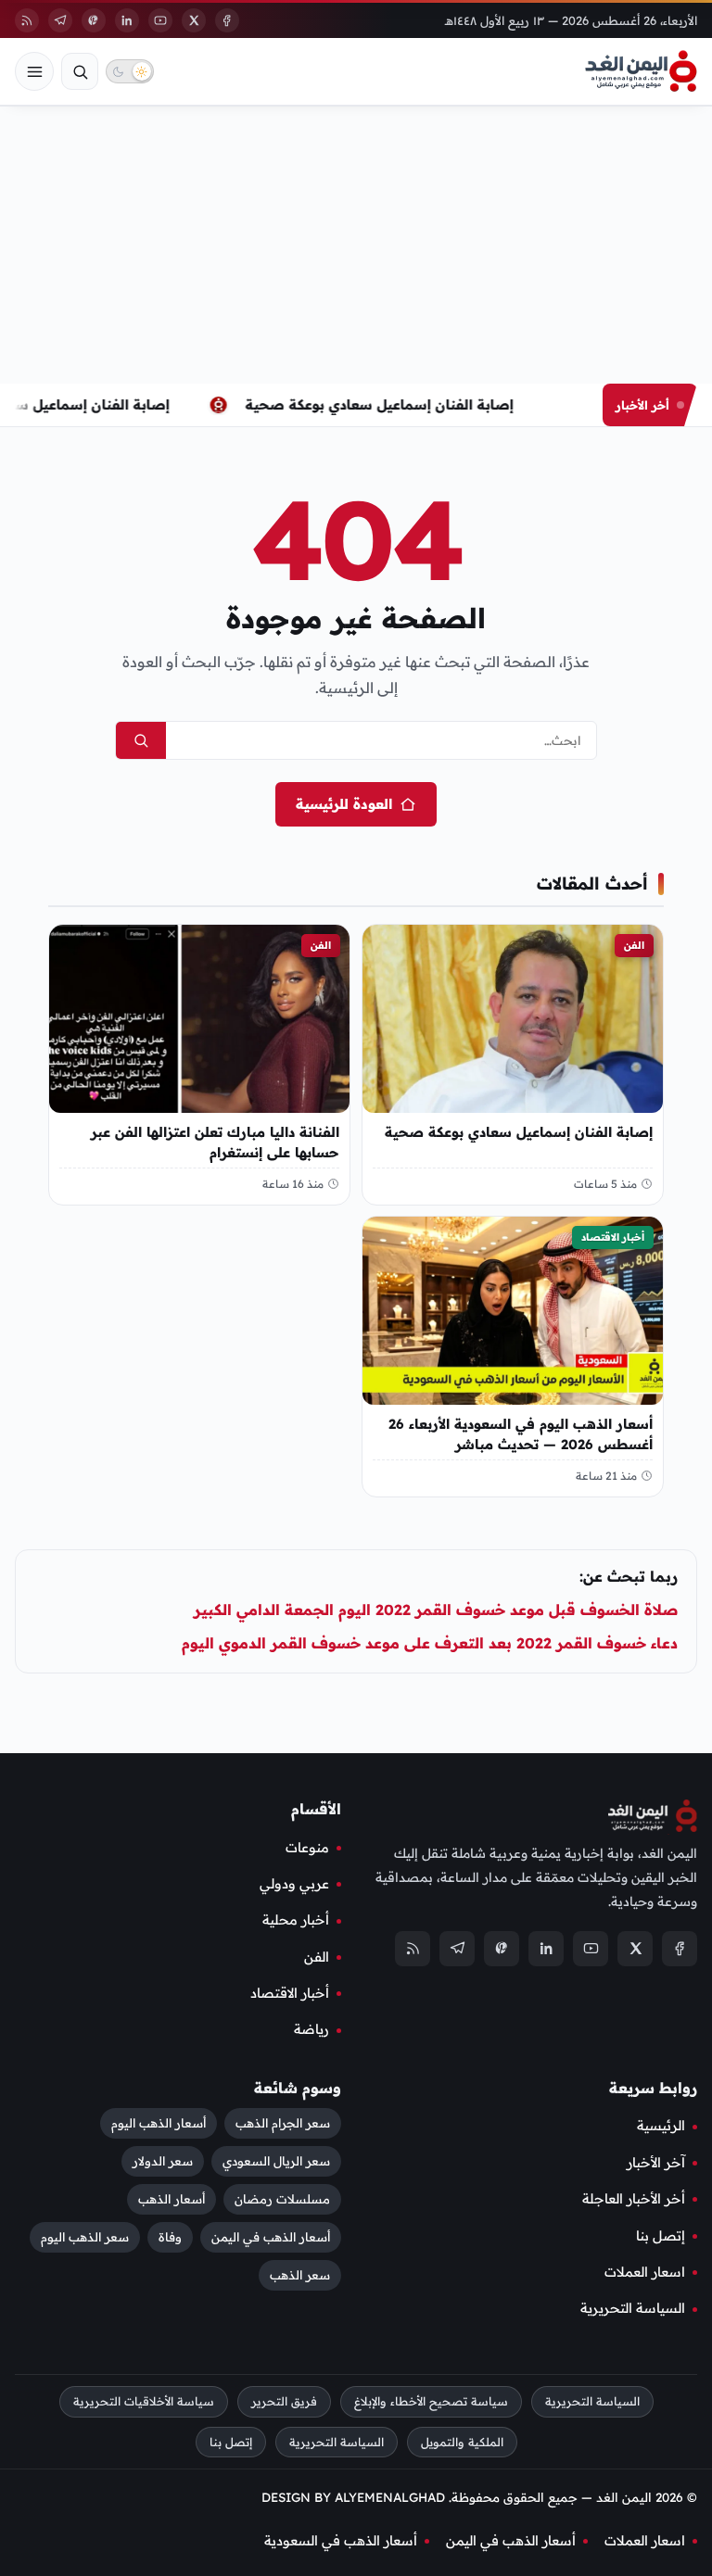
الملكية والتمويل (462, 2441)
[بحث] (80, 71)
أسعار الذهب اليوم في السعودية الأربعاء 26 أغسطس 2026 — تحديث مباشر (521, 1434)
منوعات (307, 1847)
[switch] (130, 71)
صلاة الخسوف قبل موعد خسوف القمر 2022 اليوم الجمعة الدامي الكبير (436, 1610)
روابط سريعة (653, 2087)
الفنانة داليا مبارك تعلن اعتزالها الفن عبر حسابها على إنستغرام (215, 1141)
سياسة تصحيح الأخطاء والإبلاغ (431, 2400)
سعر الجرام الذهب (283, 2123)
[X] (194, 20)
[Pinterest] (94, 20)
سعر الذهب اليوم (85, 2237)
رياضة (311, 2029)
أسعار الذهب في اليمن (271, 2237)
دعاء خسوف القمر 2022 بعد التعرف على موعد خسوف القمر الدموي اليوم (430, 1643)
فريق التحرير (284, 2400)
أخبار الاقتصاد (613, 1237)
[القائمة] (34, 71)
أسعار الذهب (172, 2199)
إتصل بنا (661, 2235)
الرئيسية (661, 2126)
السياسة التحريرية (633, 2308)
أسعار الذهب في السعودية (341, 2541)
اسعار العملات (645, 2271)
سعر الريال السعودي (276, 2161)
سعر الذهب (300, 2275)
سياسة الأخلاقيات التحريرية (144, 2400)
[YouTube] (160, 20)
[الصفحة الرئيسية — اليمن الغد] (641, 71)
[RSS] (27, 20)
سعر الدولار (163, 2161)
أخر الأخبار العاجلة (634, 2199)
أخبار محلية (296, 1920)
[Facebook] (227, 20)
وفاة (170, 2237)
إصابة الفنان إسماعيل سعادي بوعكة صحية (384, 404)
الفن (634, 945)
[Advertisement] (356, 245)
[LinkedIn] (127, 20)
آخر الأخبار (656, 2162)
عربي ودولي (294, 1883)
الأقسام (316, 1809)
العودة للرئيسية (344, 804)
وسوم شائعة (298, 2087)
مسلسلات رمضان (282, 2199)
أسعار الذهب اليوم (159, 2123)
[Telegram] (60, 20)
